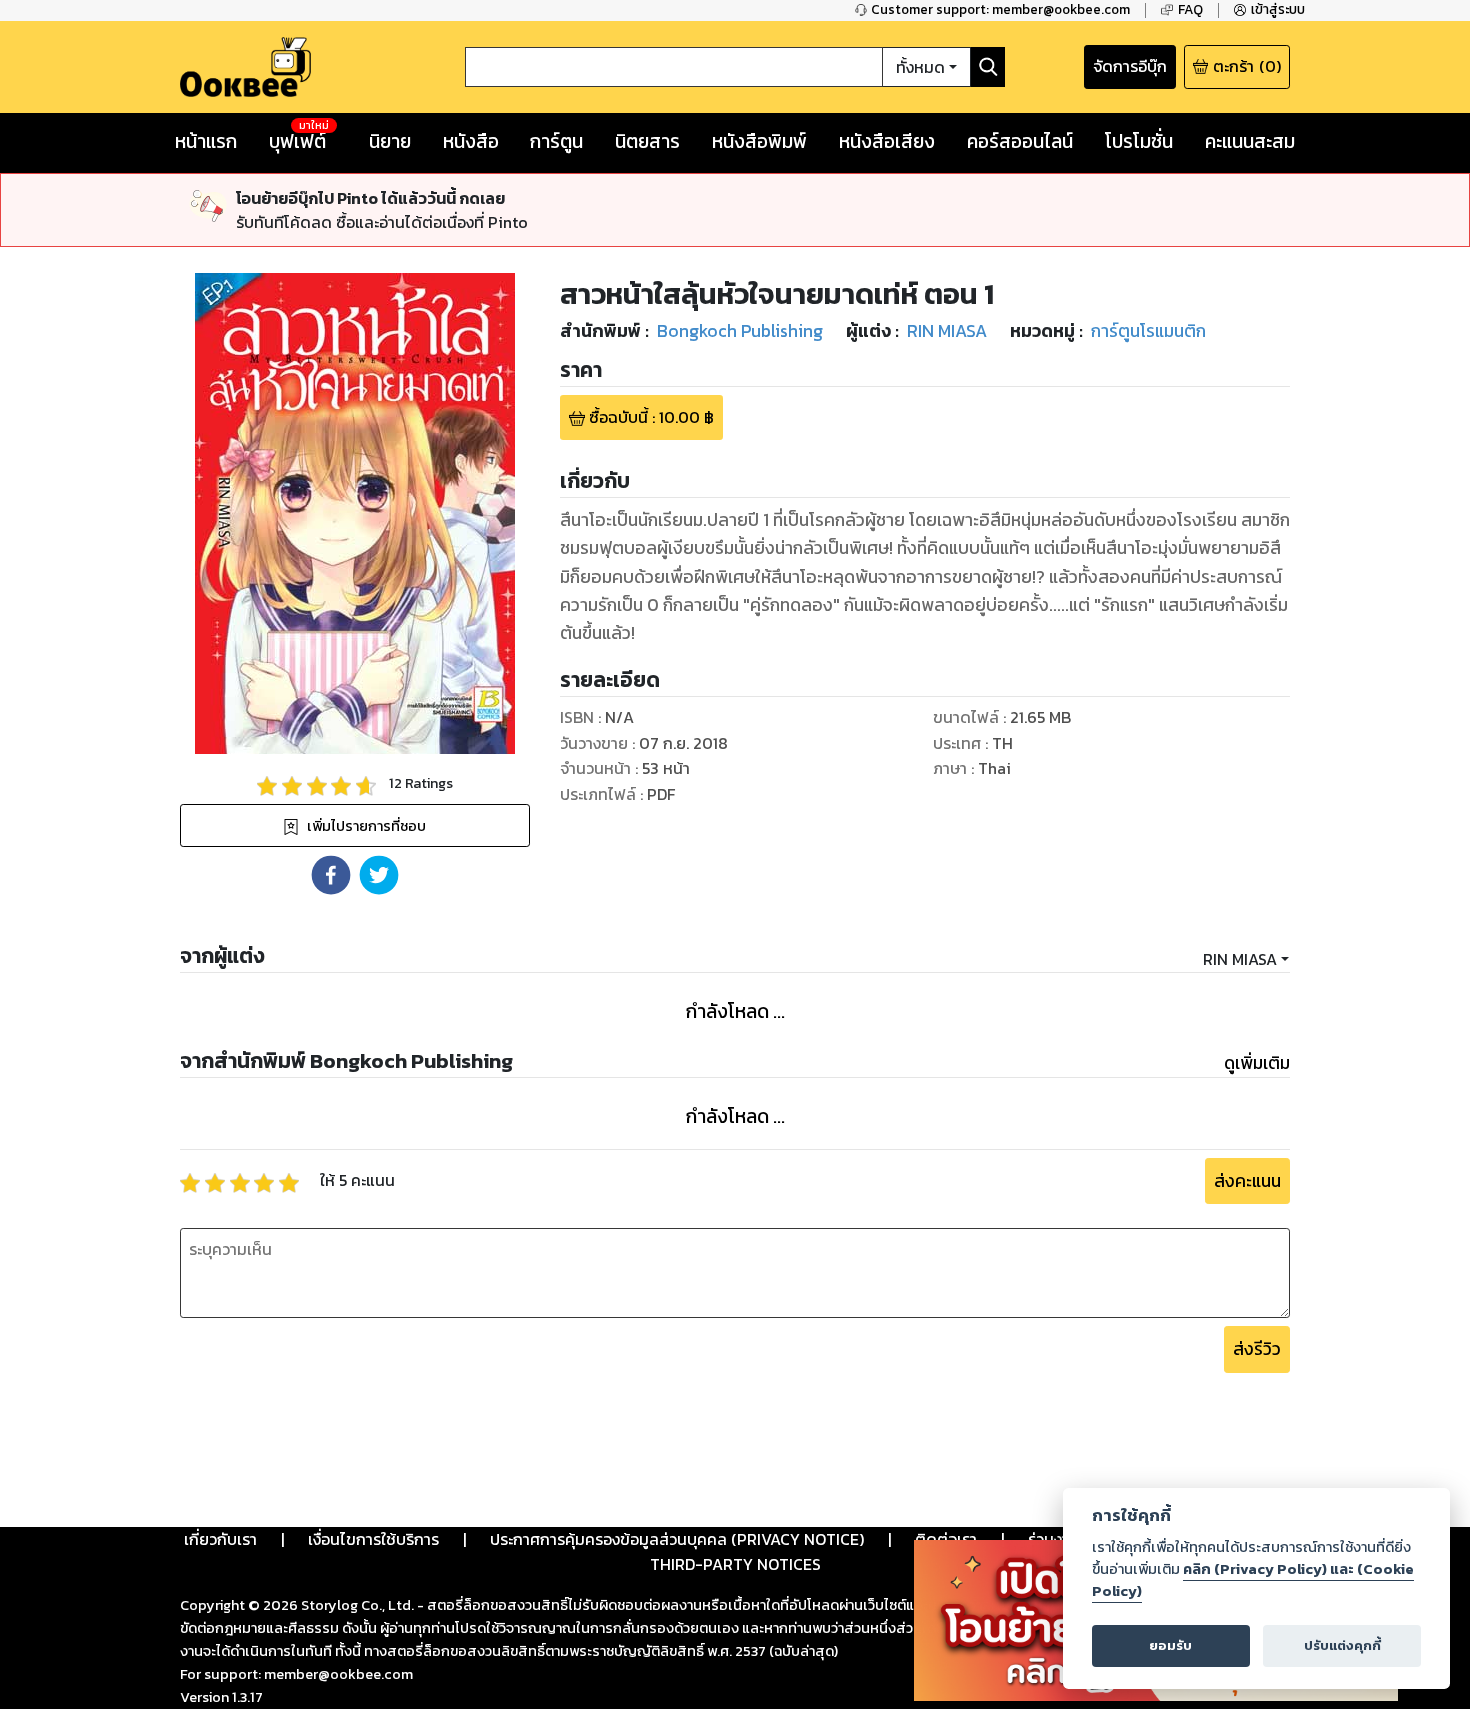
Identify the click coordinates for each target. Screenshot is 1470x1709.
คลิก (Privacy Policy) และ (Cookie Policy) (1253, 1580)
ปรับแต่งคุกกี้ (1342, 1645)
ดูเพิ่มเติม (1257, 1063)
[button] (331, 875)
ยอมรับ (1170, 1645)
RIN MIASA (1240, 959)
